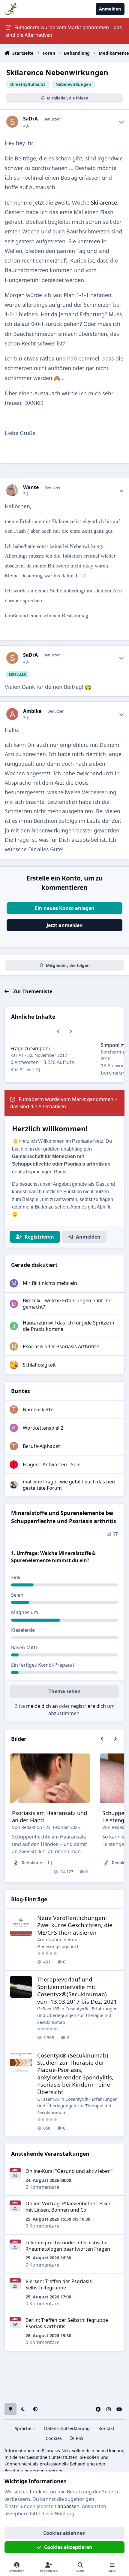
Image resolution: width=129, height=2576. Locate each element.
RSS (79, 2438)
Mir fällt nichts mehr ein (50, 1283)
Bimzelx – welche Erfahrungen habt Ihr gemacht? (67, 1304)
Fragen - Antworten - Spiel (52, 1464)
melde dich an (42, 1706)
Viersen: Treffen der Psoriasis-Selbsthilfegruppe (59, 2284)
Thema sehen (65, 1691)
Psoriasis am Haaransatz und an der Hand (49, 1816)
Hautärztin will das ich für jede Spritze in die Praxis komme (69, 1326)
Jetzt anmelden (65, 925)
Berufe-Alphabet (41, 1446)
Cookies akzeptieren (68, 2547)
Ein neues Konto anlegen (65, 908)
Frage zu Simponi (30, 1048)
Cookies (54, 2438)
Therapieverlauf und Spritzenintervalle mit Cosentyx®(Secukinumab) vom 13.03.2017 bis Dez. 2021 (77, 1990)
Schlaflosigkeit (39, 1365)
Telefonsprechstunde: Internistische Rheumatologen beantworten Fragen (68, 2246)
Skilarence (104, 202)
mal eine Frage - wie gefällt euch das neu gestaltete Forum (69, 1485)
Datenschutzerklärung (67, 2428)
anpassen (69, 2506)
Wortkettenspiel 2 (43, 1428)
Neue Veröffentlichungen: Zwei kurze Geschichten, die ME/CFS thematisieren (75, 1925)
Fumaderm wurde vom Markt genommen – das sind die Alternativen (64, 31)
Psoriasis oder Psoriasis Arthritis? (61, 1346)
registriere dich (88, 1706)
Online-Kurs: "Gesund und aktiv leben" (69, 2171)
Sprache (24, 2428)
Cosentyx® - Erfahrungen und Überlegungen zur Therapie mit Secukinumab (77, 2015)
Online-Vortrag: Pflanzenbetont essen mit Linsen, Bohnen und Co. (69, 2207)
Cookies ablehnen (64, 2533)
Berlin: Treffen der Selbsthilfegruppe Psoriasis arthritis (67, 2323)
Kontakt (106, 2428)
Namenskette (38, 1410)
